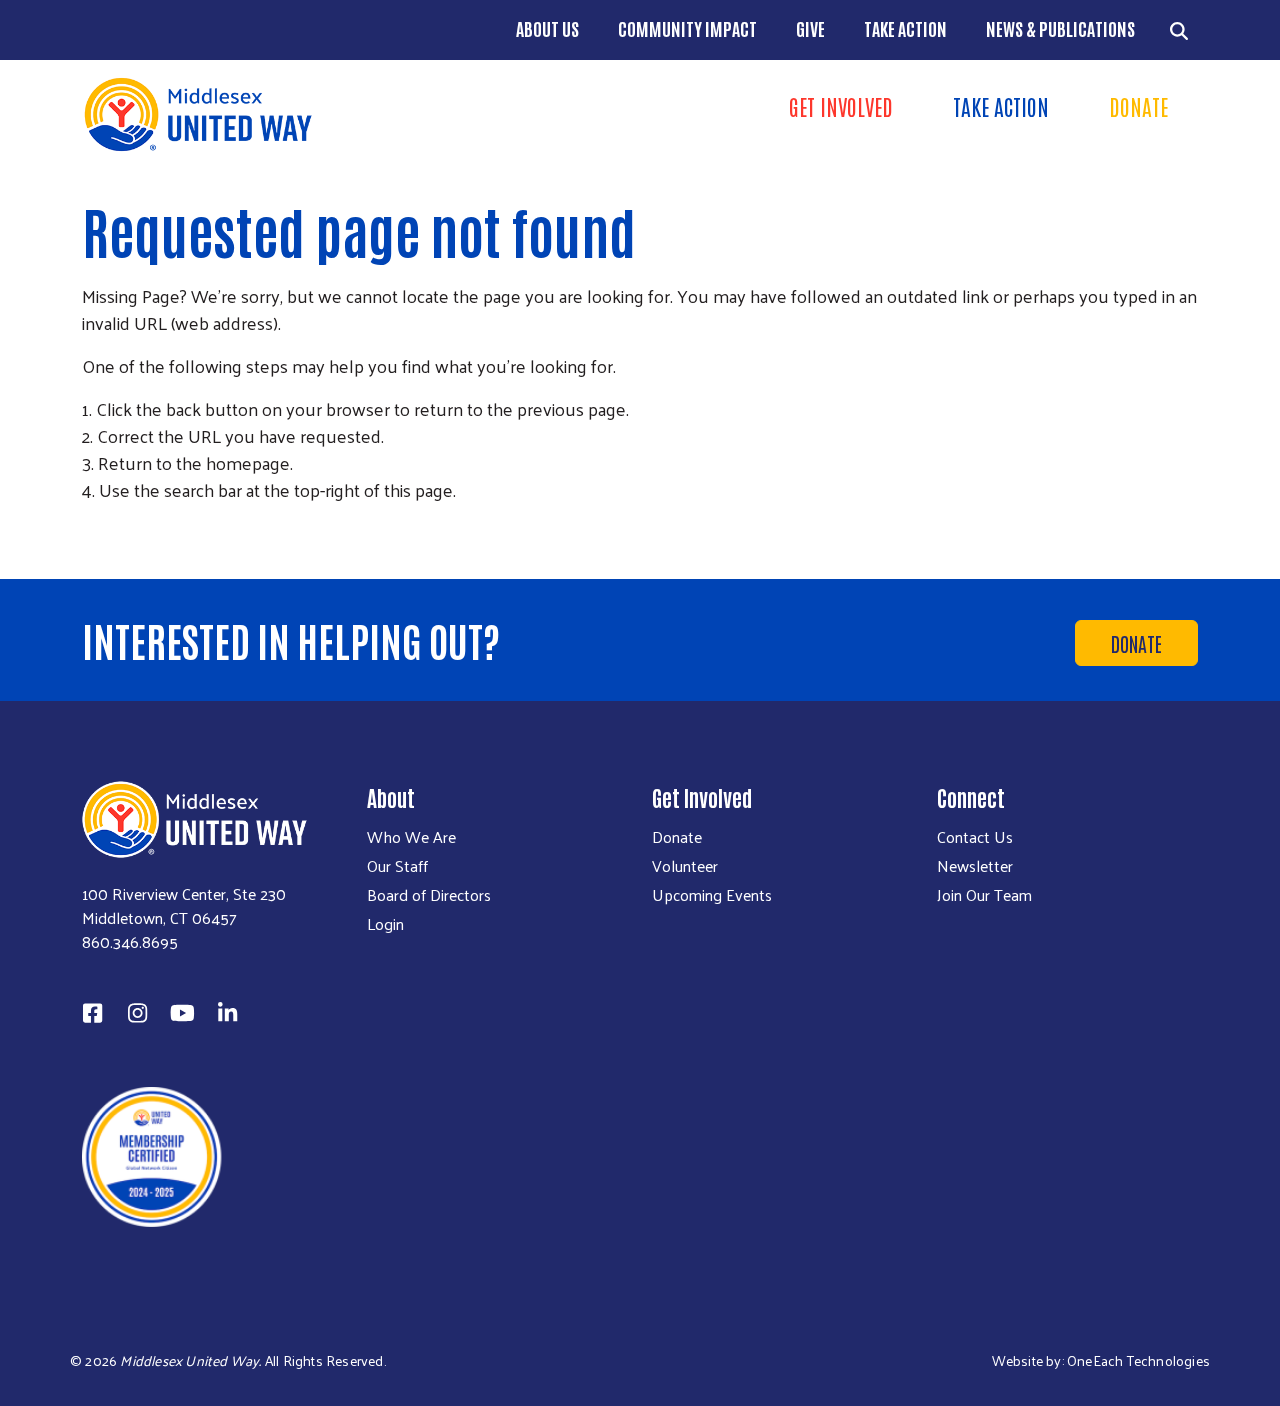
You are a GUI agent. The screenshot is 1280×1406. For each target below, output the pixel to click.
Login (385, 924)
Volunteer (685, 866)
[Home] (355, 114)
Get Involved (841, 106)
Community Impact (687, 28)
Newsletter (975, 866)
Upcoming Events (712, 895)
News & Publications (1060, 28)
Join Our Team (984, 895)
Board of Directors (429, 895)
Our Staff (397, 866)
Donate (1138, 106)
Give (810, 28)
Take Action (905, 28)
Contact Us (975, 837)
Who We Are (411, 837)
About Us (547, 28)
